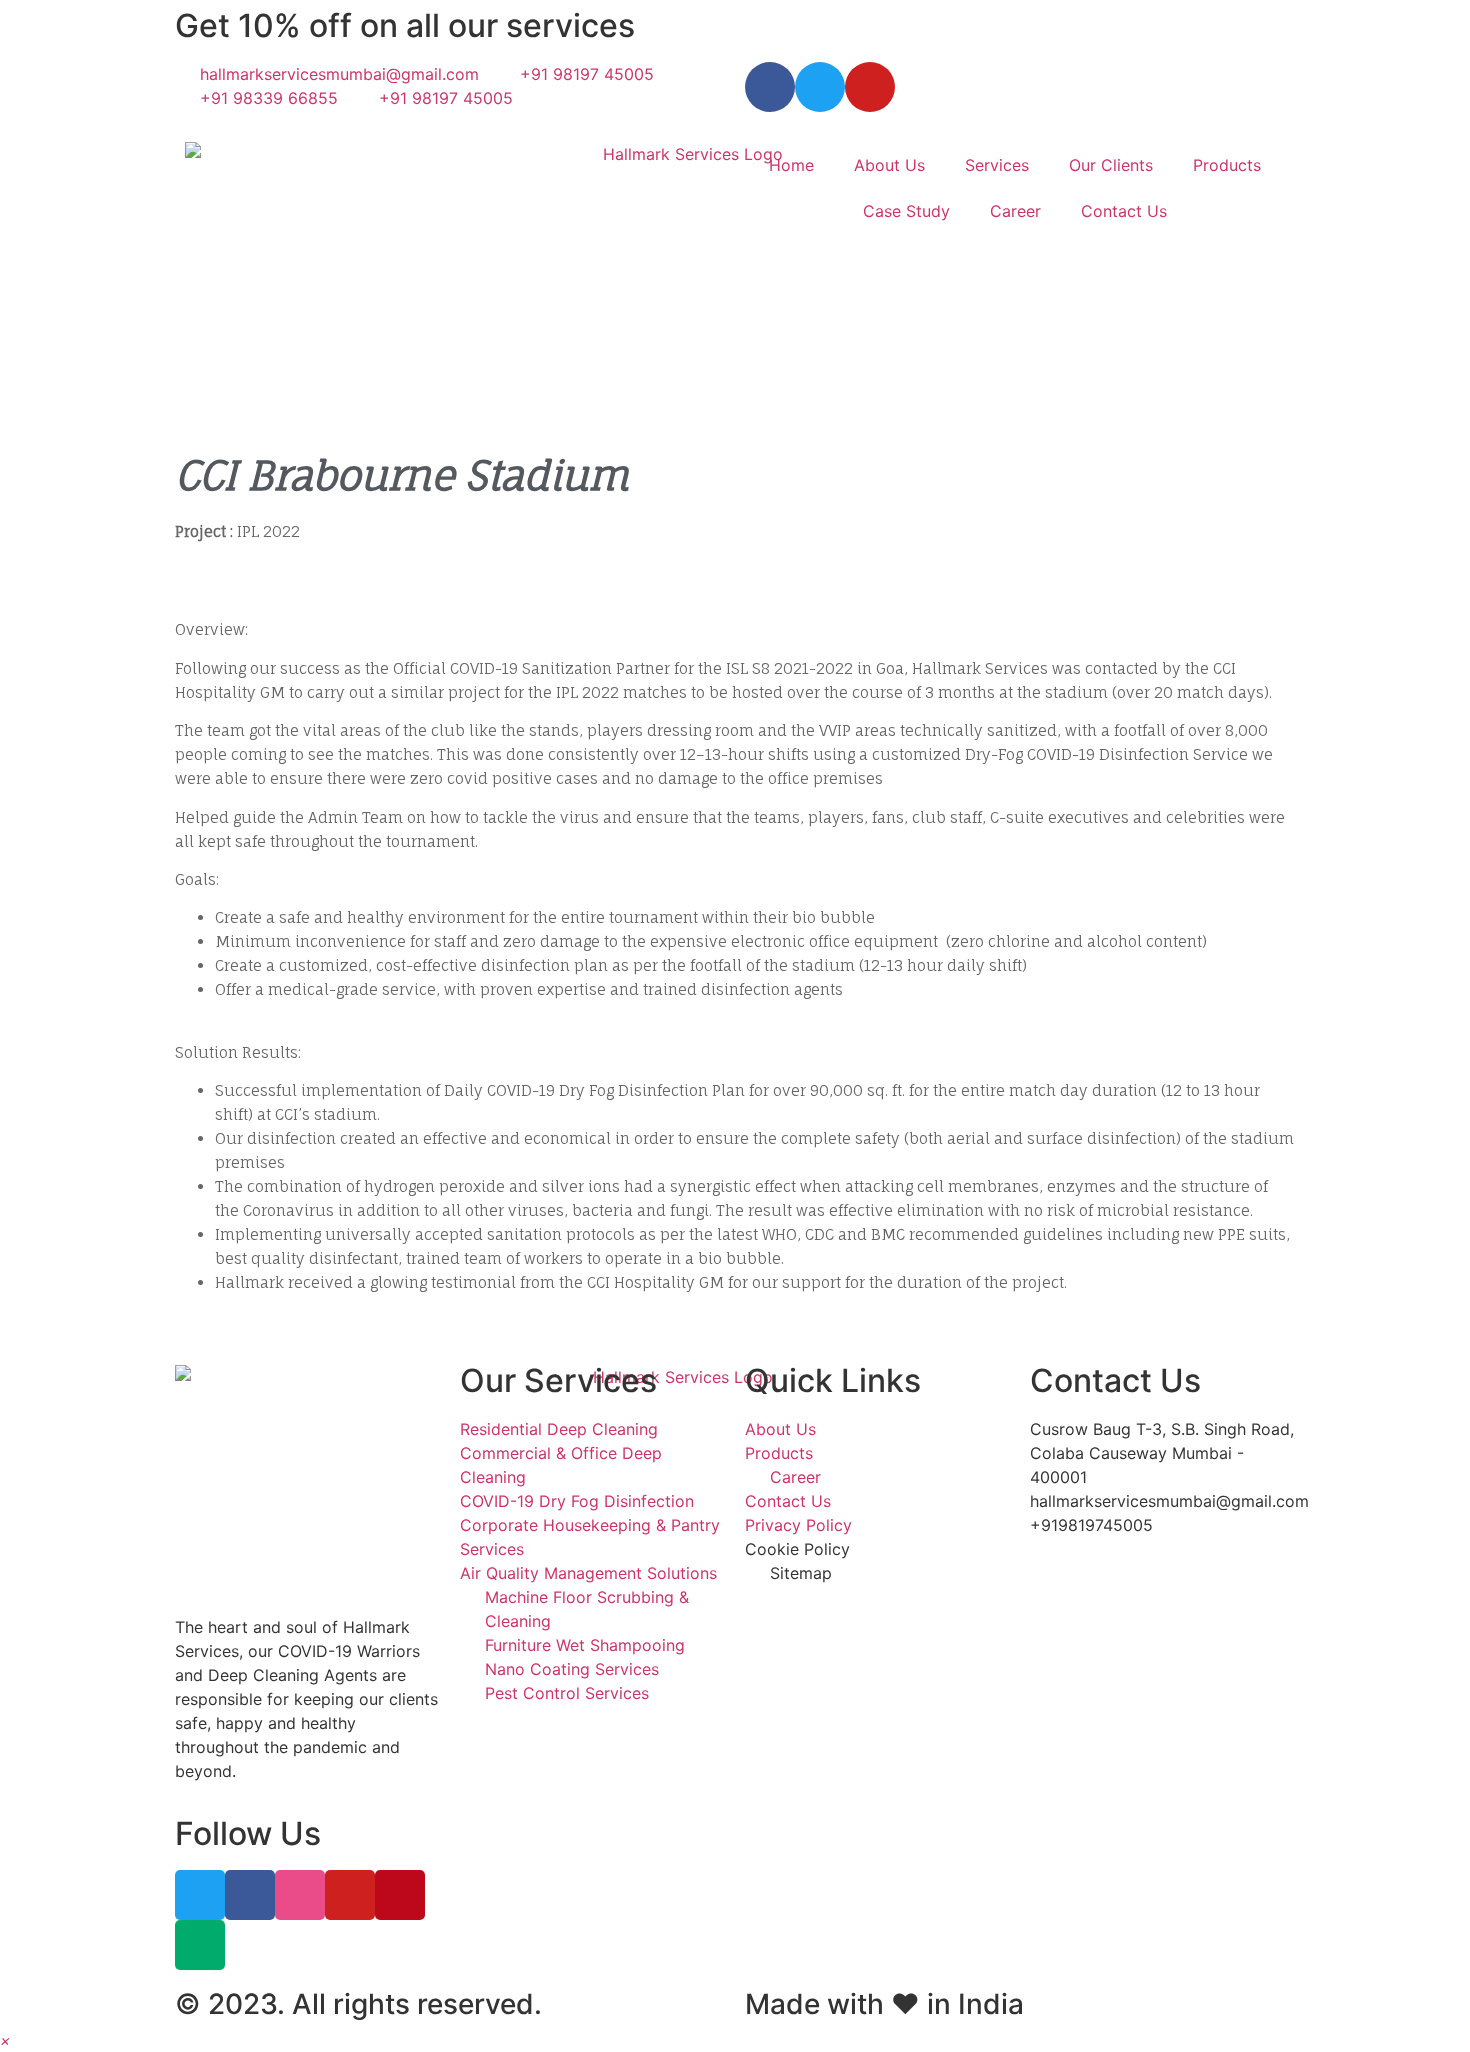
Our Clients (1111, 165)
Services (997, 165)
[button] (5, 2040)
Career (1015, 211)
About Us (889, 165)
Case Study (906, 211)
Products (1227, 165)
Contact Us (1124, 211)
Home (791, 165)
